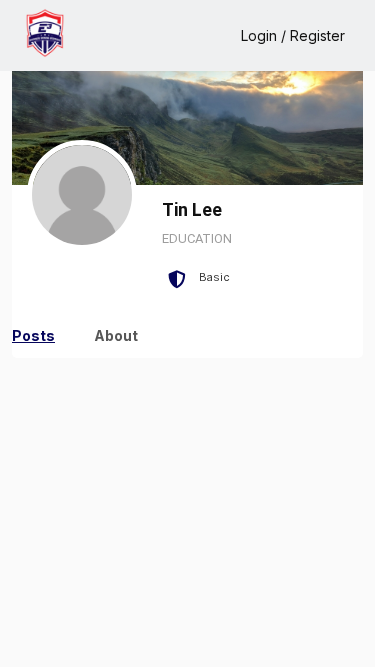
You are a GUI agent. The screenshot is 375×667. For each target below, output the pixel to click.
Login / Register (293, 35)
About (116, 335)
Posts (33, 335)
